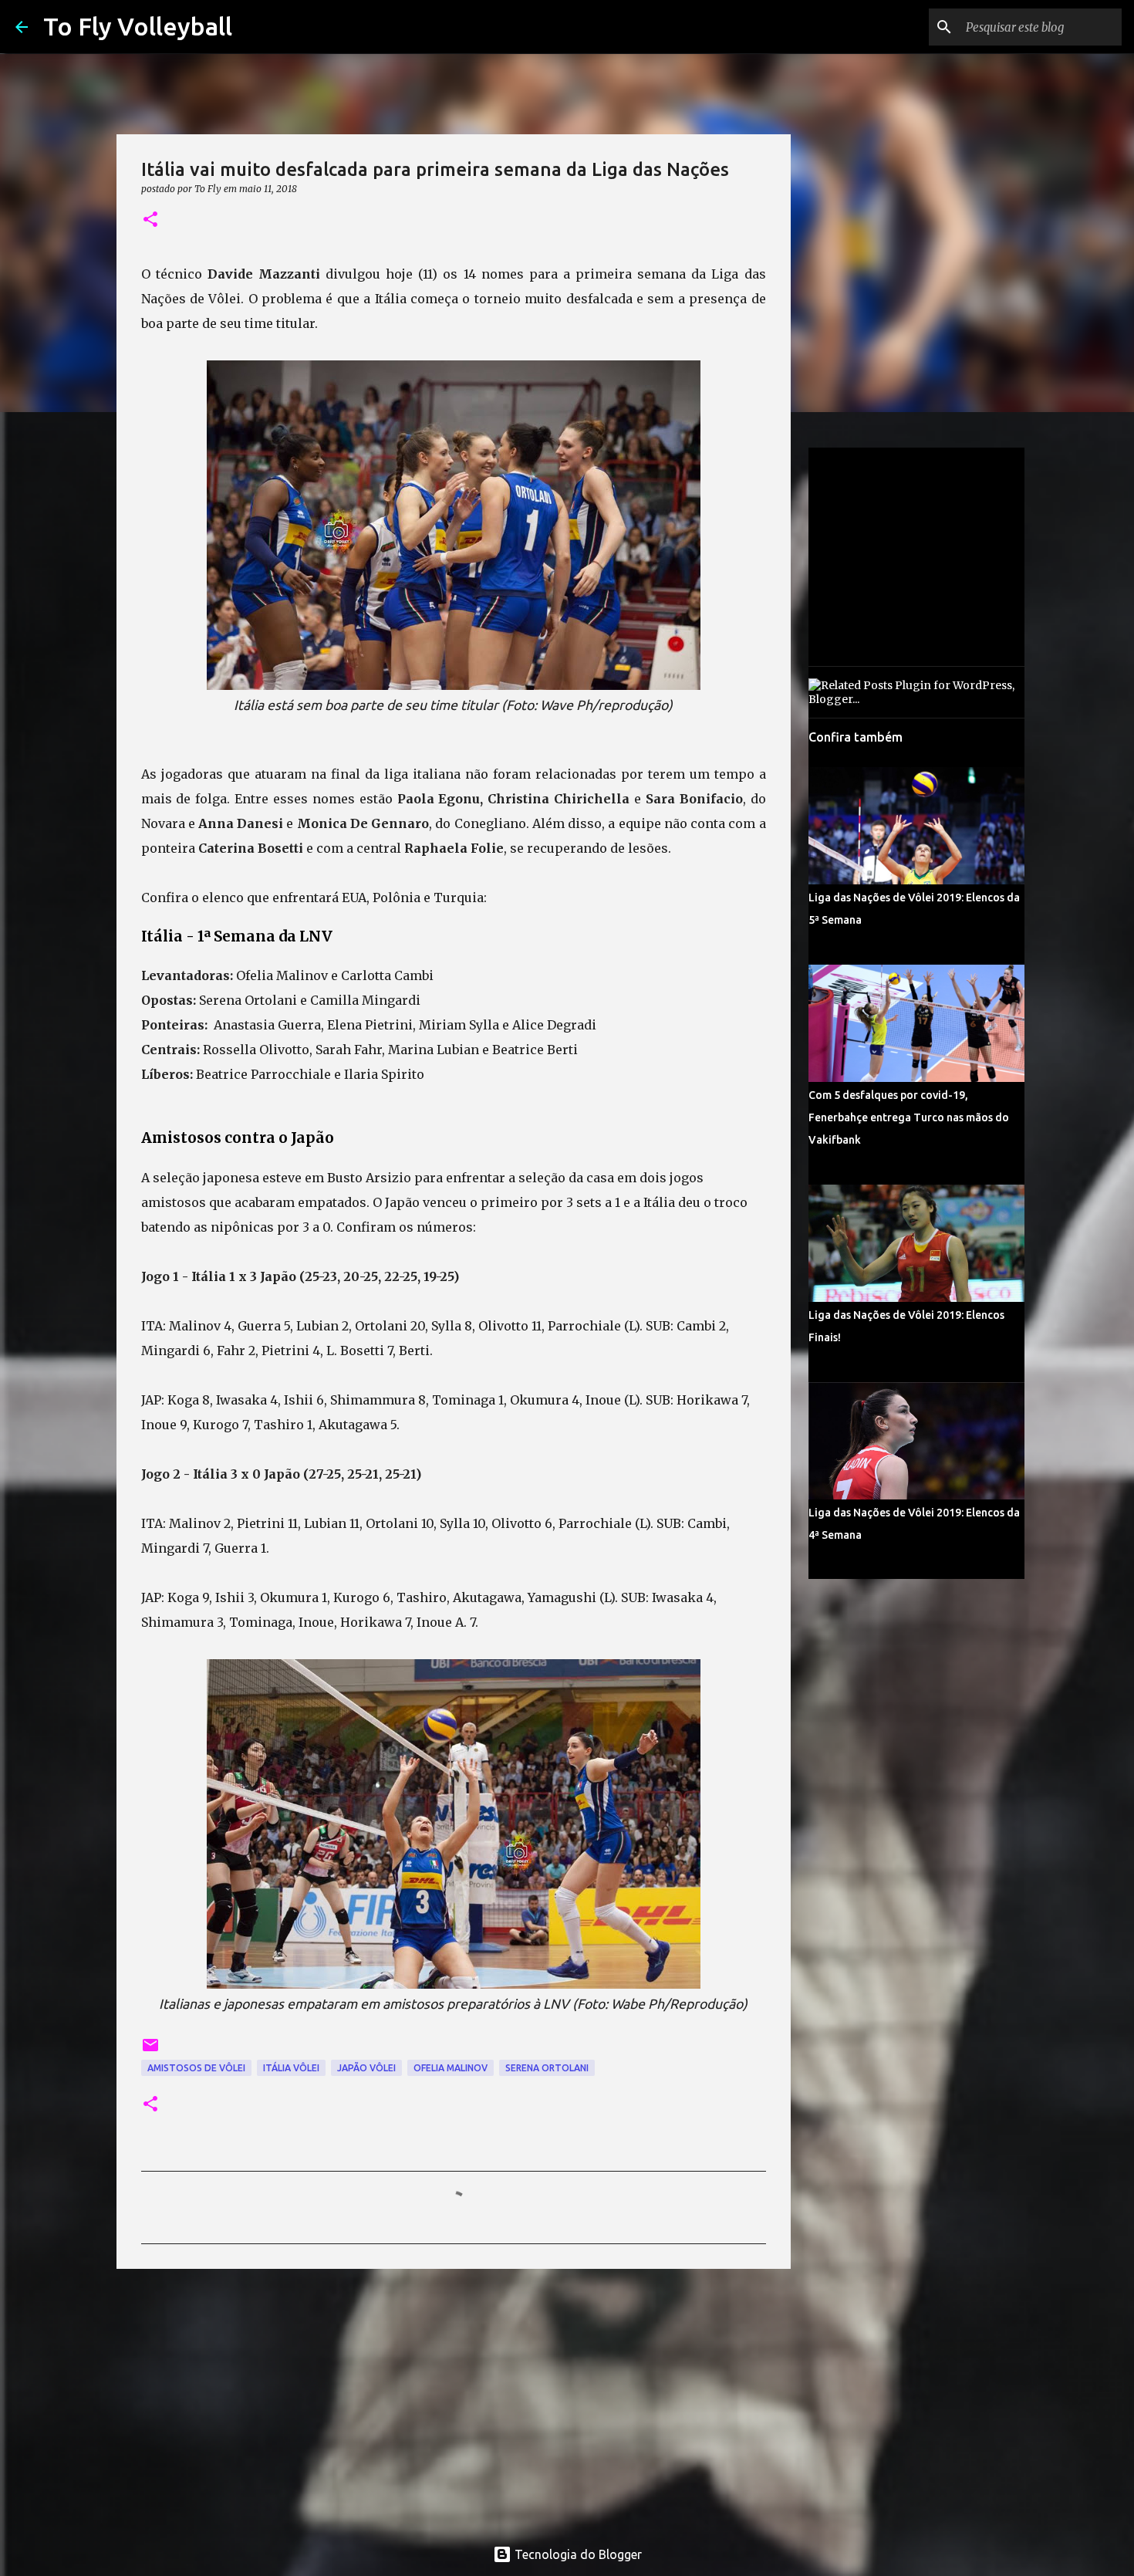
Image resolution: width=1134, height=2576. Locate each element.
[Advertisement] (454, 2400)
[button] (150, 220)
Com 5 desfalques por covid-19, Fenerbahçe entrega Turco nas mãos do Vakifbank (909, 1117)
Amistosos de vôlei (196, 2068)
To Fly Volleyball (138, 26)
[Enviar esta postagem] (150, 2051)
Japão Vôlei (366, 2068)
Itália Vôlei (291, 2068)
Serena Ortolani (547, 2068)
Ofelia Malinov (451, 2068)
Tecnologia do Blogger (577, 2554)
